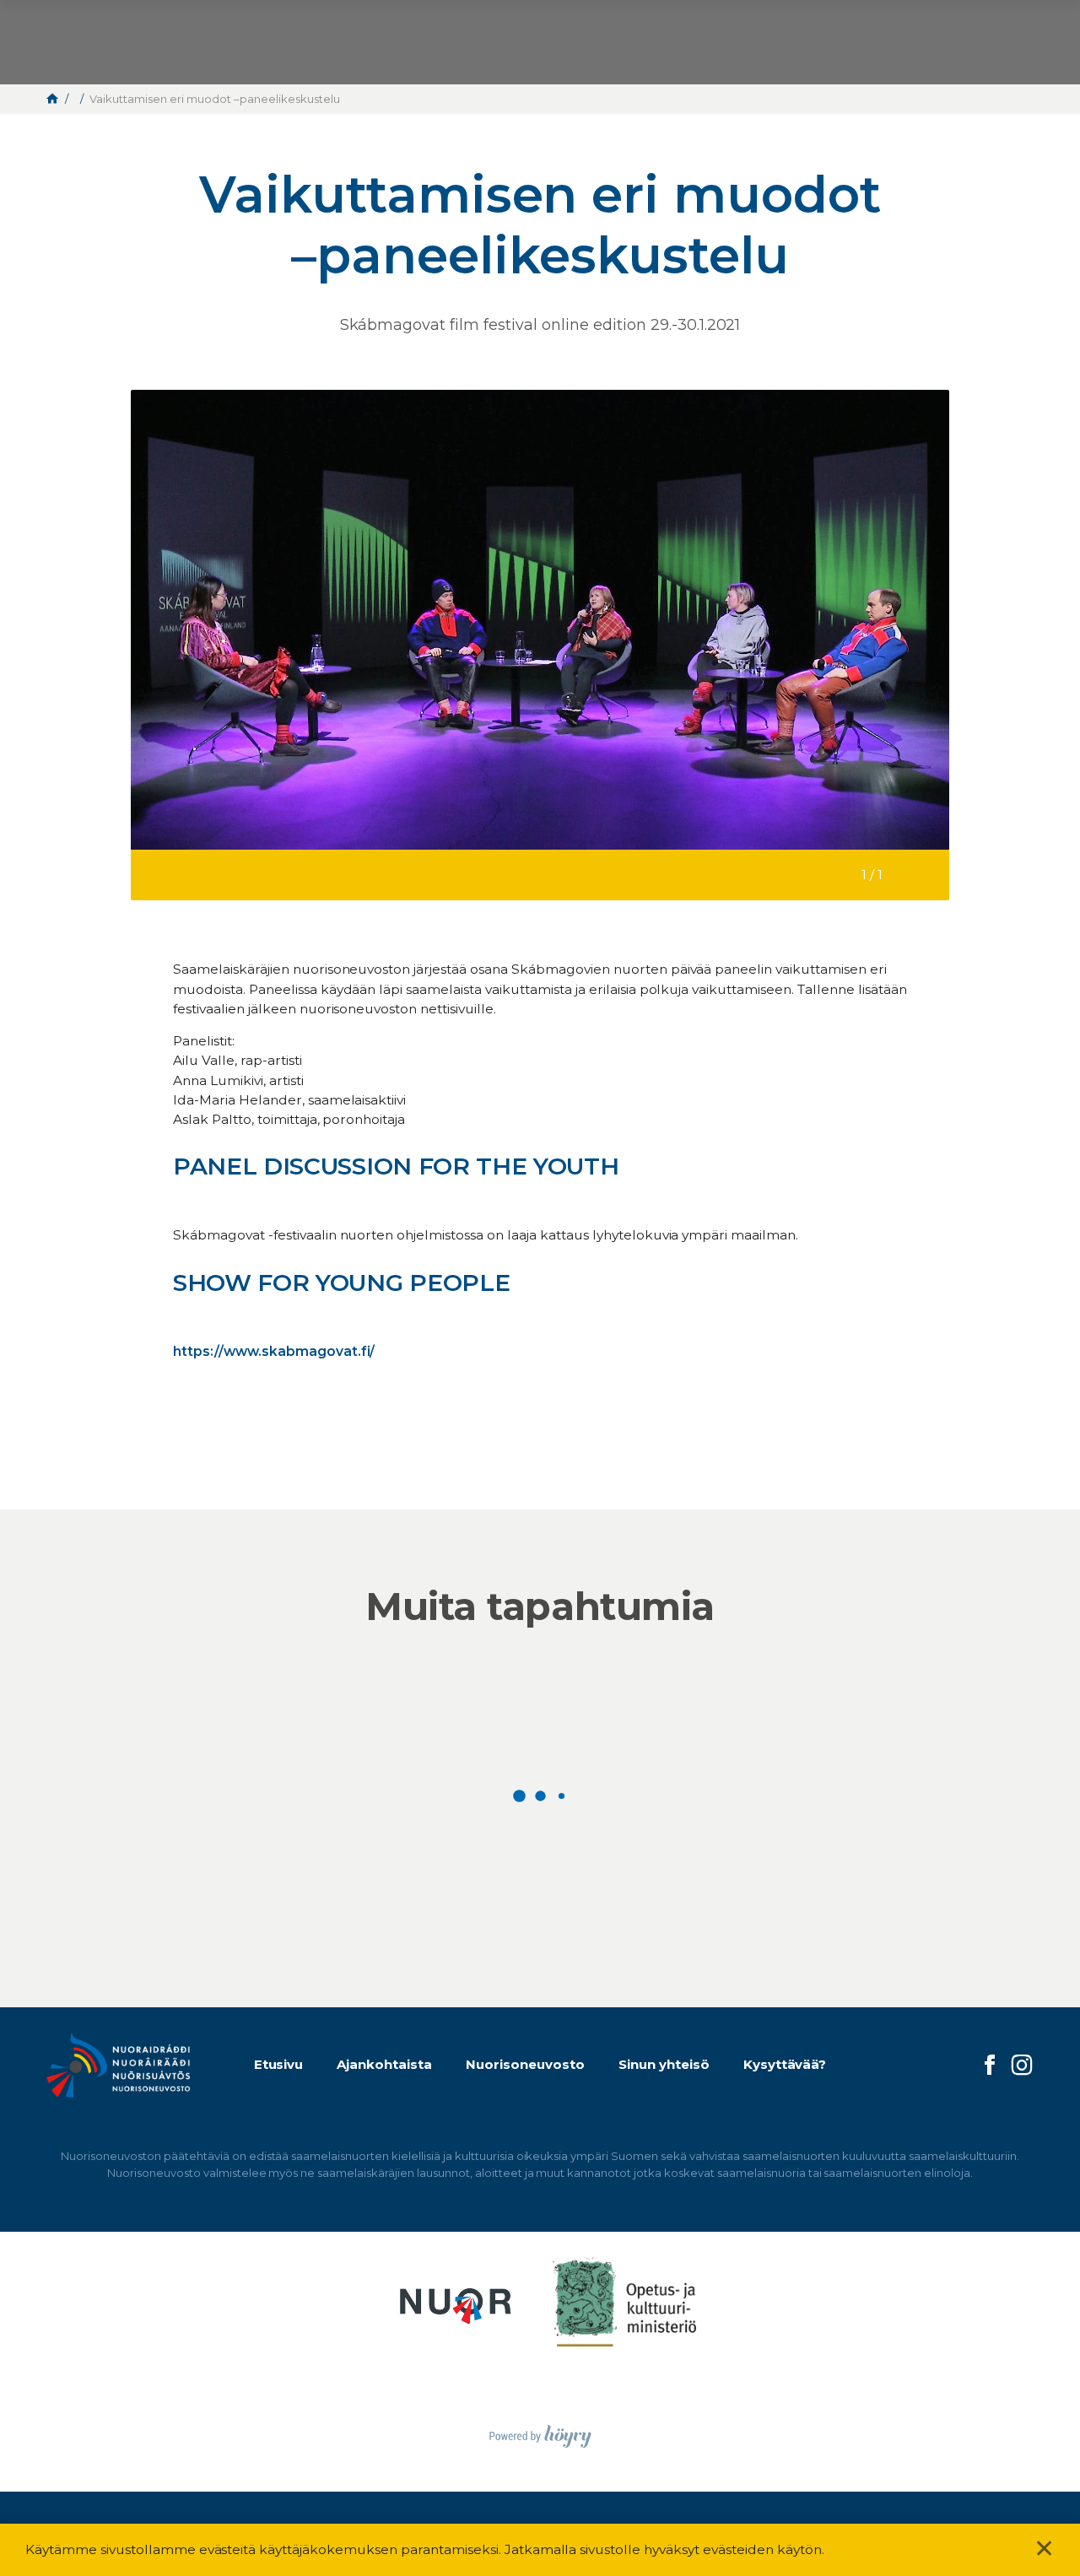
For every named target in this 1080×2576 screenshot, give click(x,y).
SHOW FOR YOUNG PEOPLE (345, 1283)
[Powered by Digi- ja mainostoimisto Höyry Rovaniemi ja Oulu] (540, 2431)
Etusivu (279, 2064)
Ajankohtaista (384, 2064)
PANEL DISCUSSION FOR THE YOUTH (396, 1166)
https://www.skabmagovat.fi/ (274, 1351)
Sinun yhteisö (664, 2064)
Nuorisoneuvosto (525, 2064)
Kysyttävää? (785, 2064)
